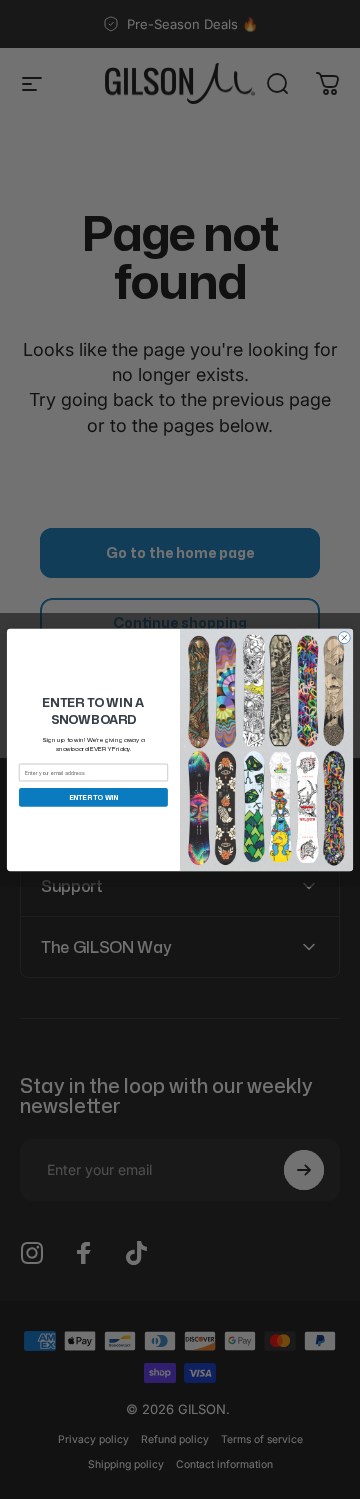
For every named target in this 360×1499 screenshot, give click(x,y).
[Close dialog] (344, 637)
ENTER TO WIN (94, 797)
